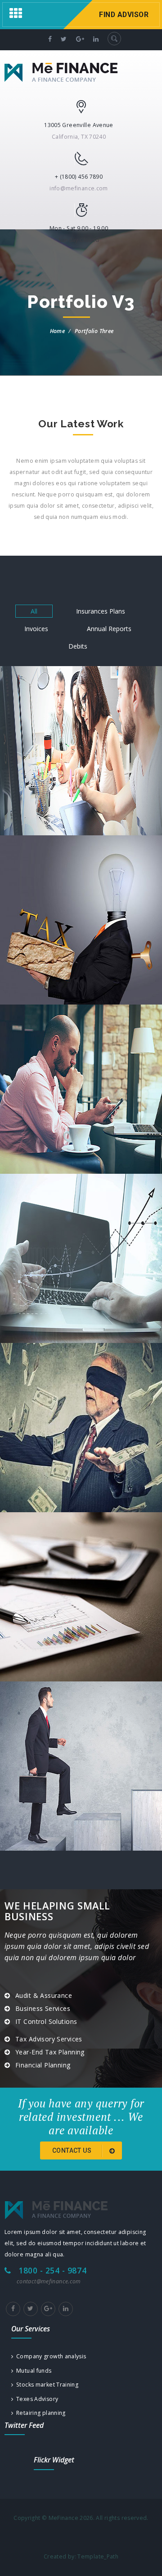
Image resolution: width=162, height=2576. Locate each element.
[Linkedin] (66, 2309)
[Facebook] (13, 2309)
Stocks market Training (46, 2385)
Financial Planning (43, 2065)
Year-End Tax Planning (50, 2052)
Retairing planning (39, 2413)
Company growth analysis (49, 2356)
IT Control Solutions (46, 2021)
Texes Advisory (36, 2399)
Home (57, 331)
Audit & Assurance (44, 1995)
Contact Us (73, 2150)
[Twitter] (31, 2309)
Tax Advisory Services (49, 2039)
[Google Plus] (48, 2309)
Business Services (43, 2008)
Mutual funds (32, 2371)
